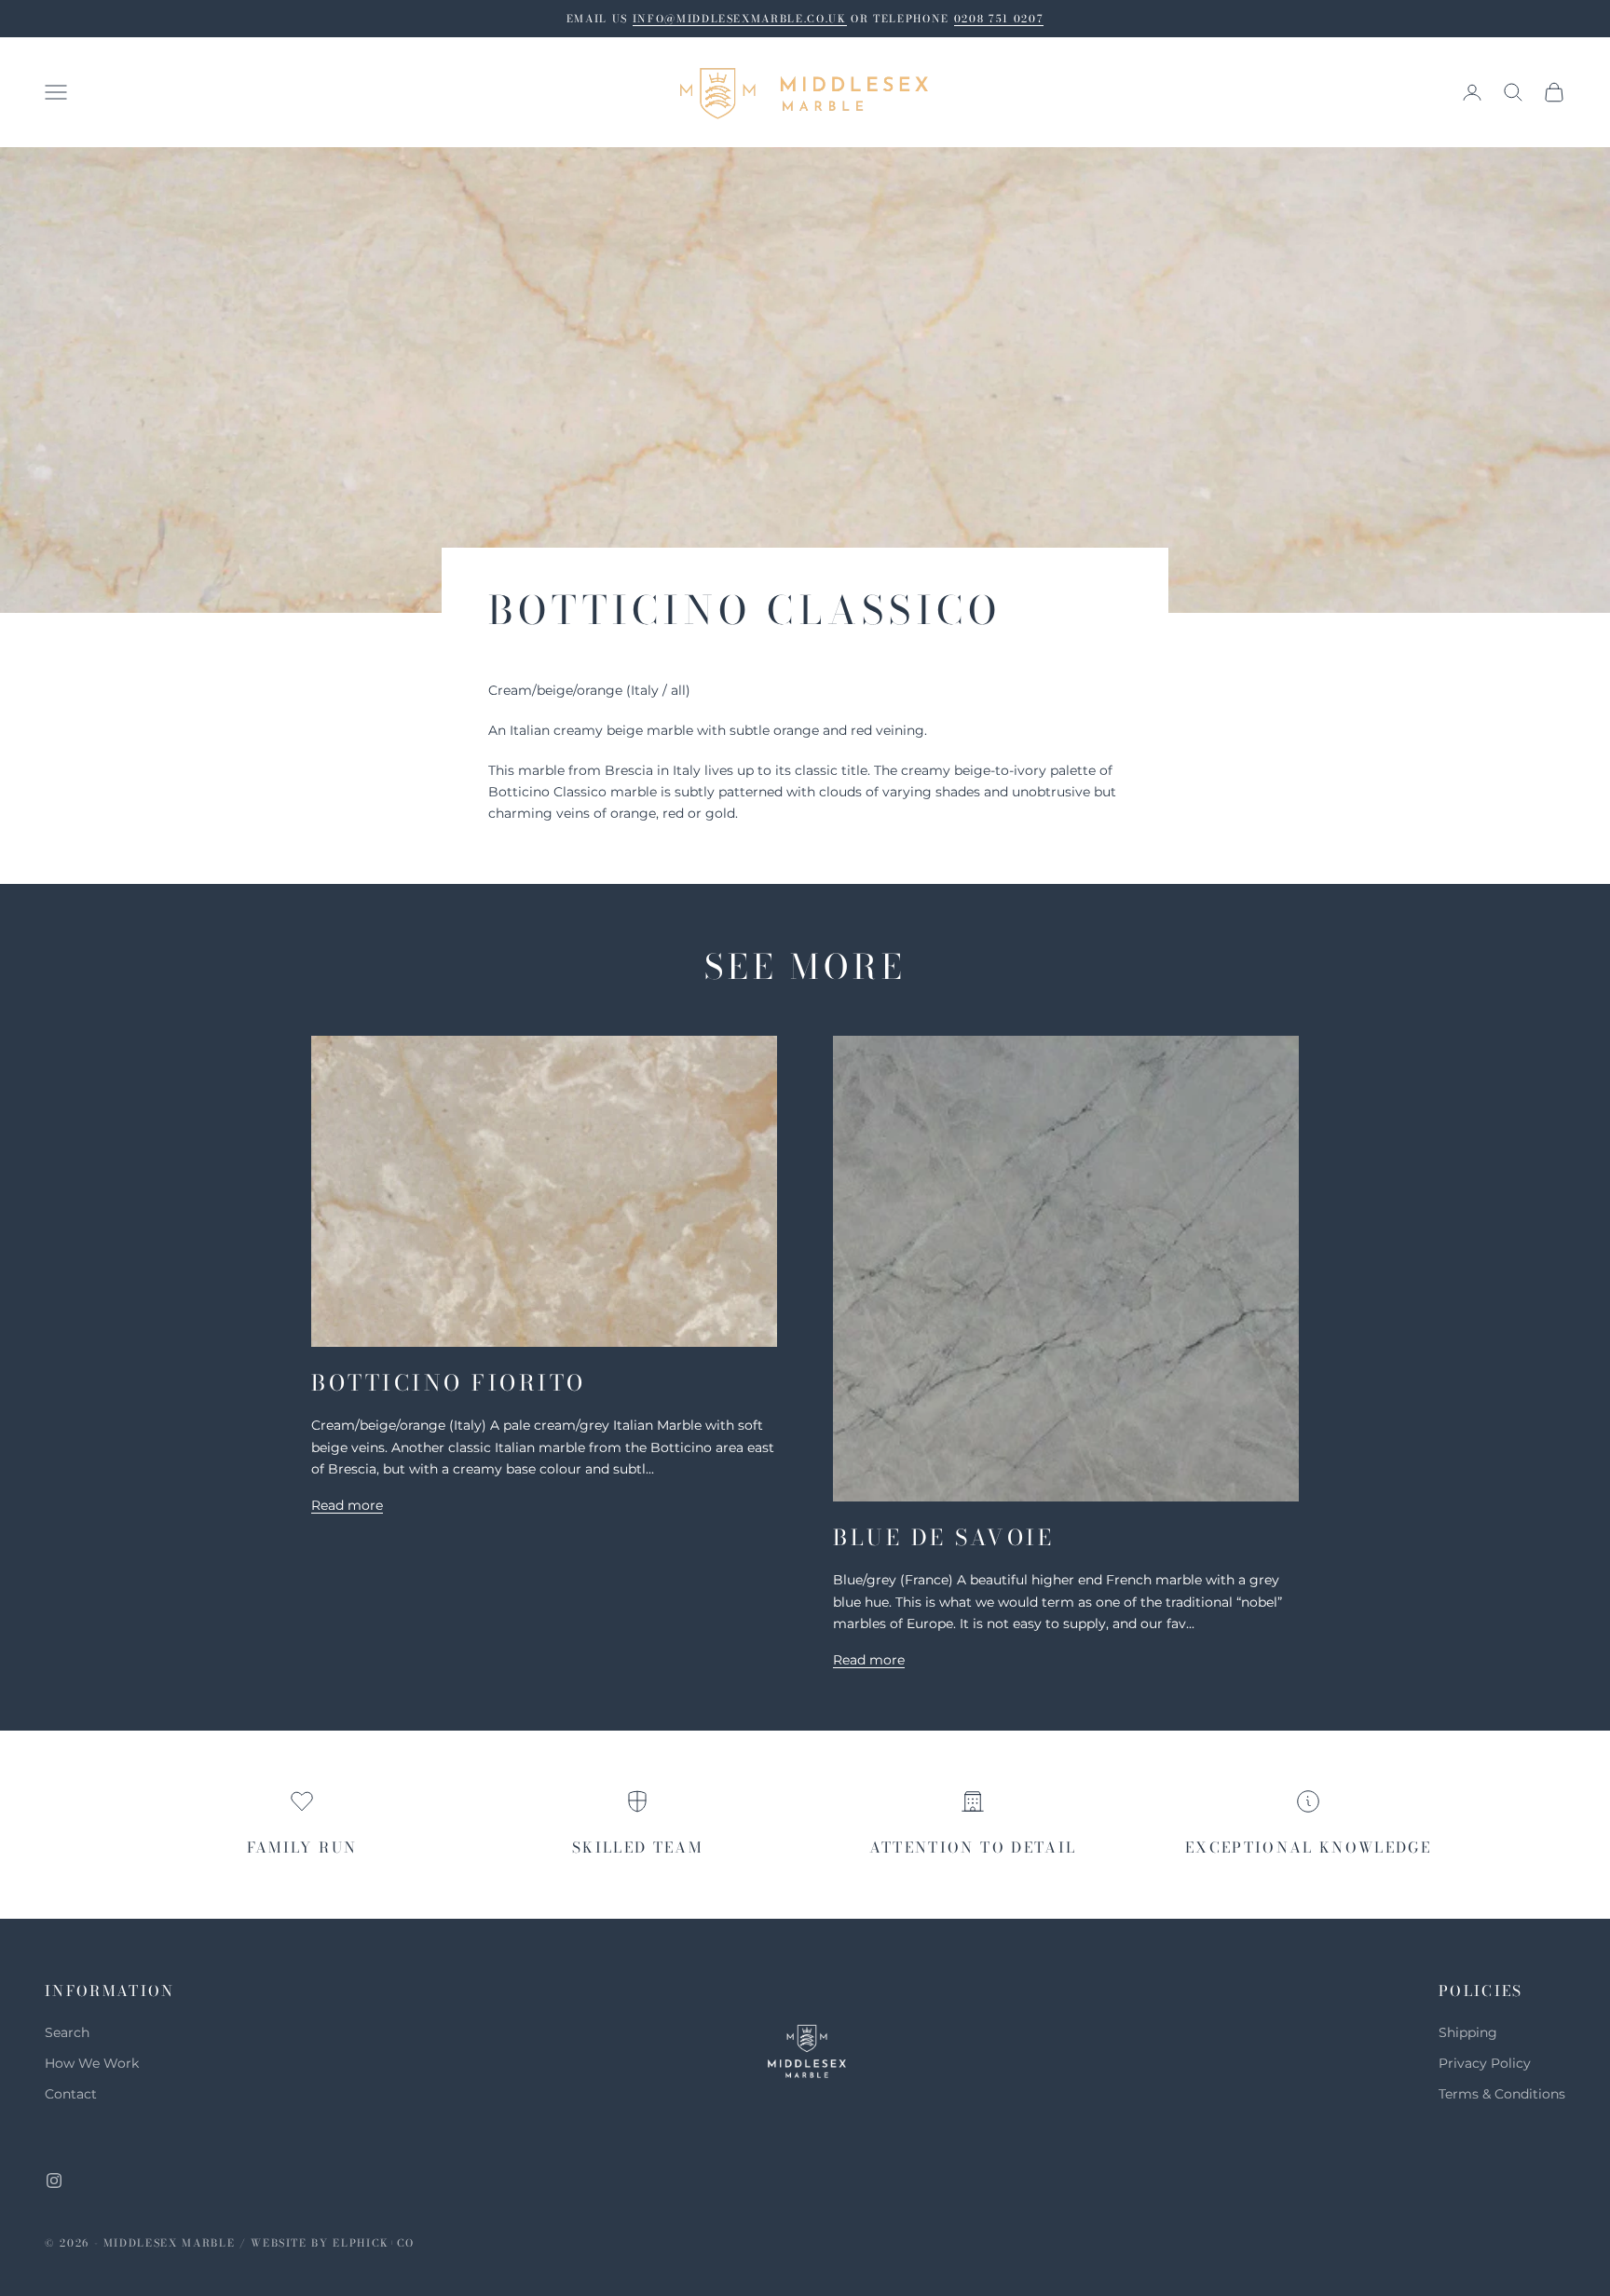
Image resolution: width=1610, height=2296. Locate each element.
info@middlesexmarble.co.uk (740, 19)
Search (67, 2032)
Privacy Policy (1485, 2063)
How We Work (92, 2063)
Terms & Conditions (1502, 2094)
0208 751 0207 (999, 19)
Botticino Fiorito (449, 1383)
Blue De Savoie (943, 1537)
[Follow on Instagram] (54, 2181)
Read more (347, 1505)
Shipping (1468, 2032)
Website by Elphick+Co (333, 2243)
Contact (71, 2094)
